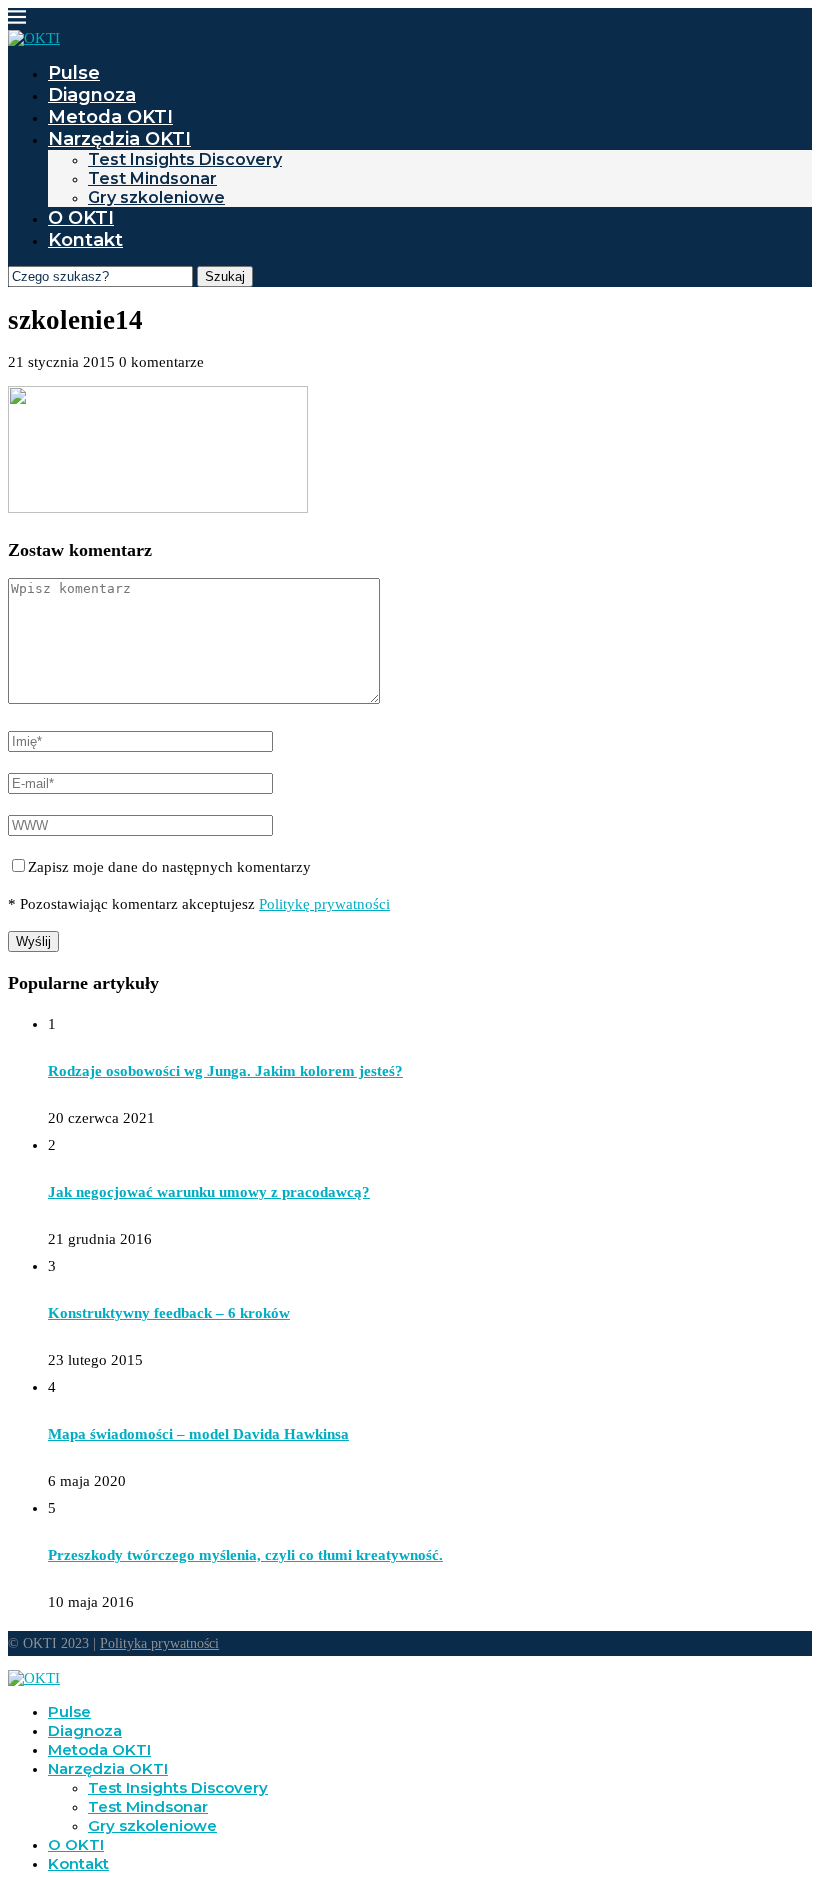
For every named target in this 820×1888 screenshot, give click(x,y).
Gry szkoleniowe (156, 197)
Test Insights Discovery (185, 159)
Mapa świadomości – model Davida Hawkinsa (198, 1434)
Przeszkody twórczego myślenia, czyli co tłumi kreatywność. (245, 1555)
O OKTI (81, 218)
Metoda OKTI (110, 117)
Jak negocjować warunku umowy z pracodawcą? (209, 1192)
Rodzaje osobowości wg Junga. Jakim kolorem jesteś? (225, 1071)
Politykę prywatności (324, 904)
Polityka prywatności (159, 1643)
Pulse (74, 73)
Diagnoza (92, 95)
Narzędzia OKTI (119, 139)
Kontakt (85, 240)
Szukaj (225, 276)
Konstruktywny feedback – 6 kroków (169, 1313)
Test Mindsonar (152, 178)
